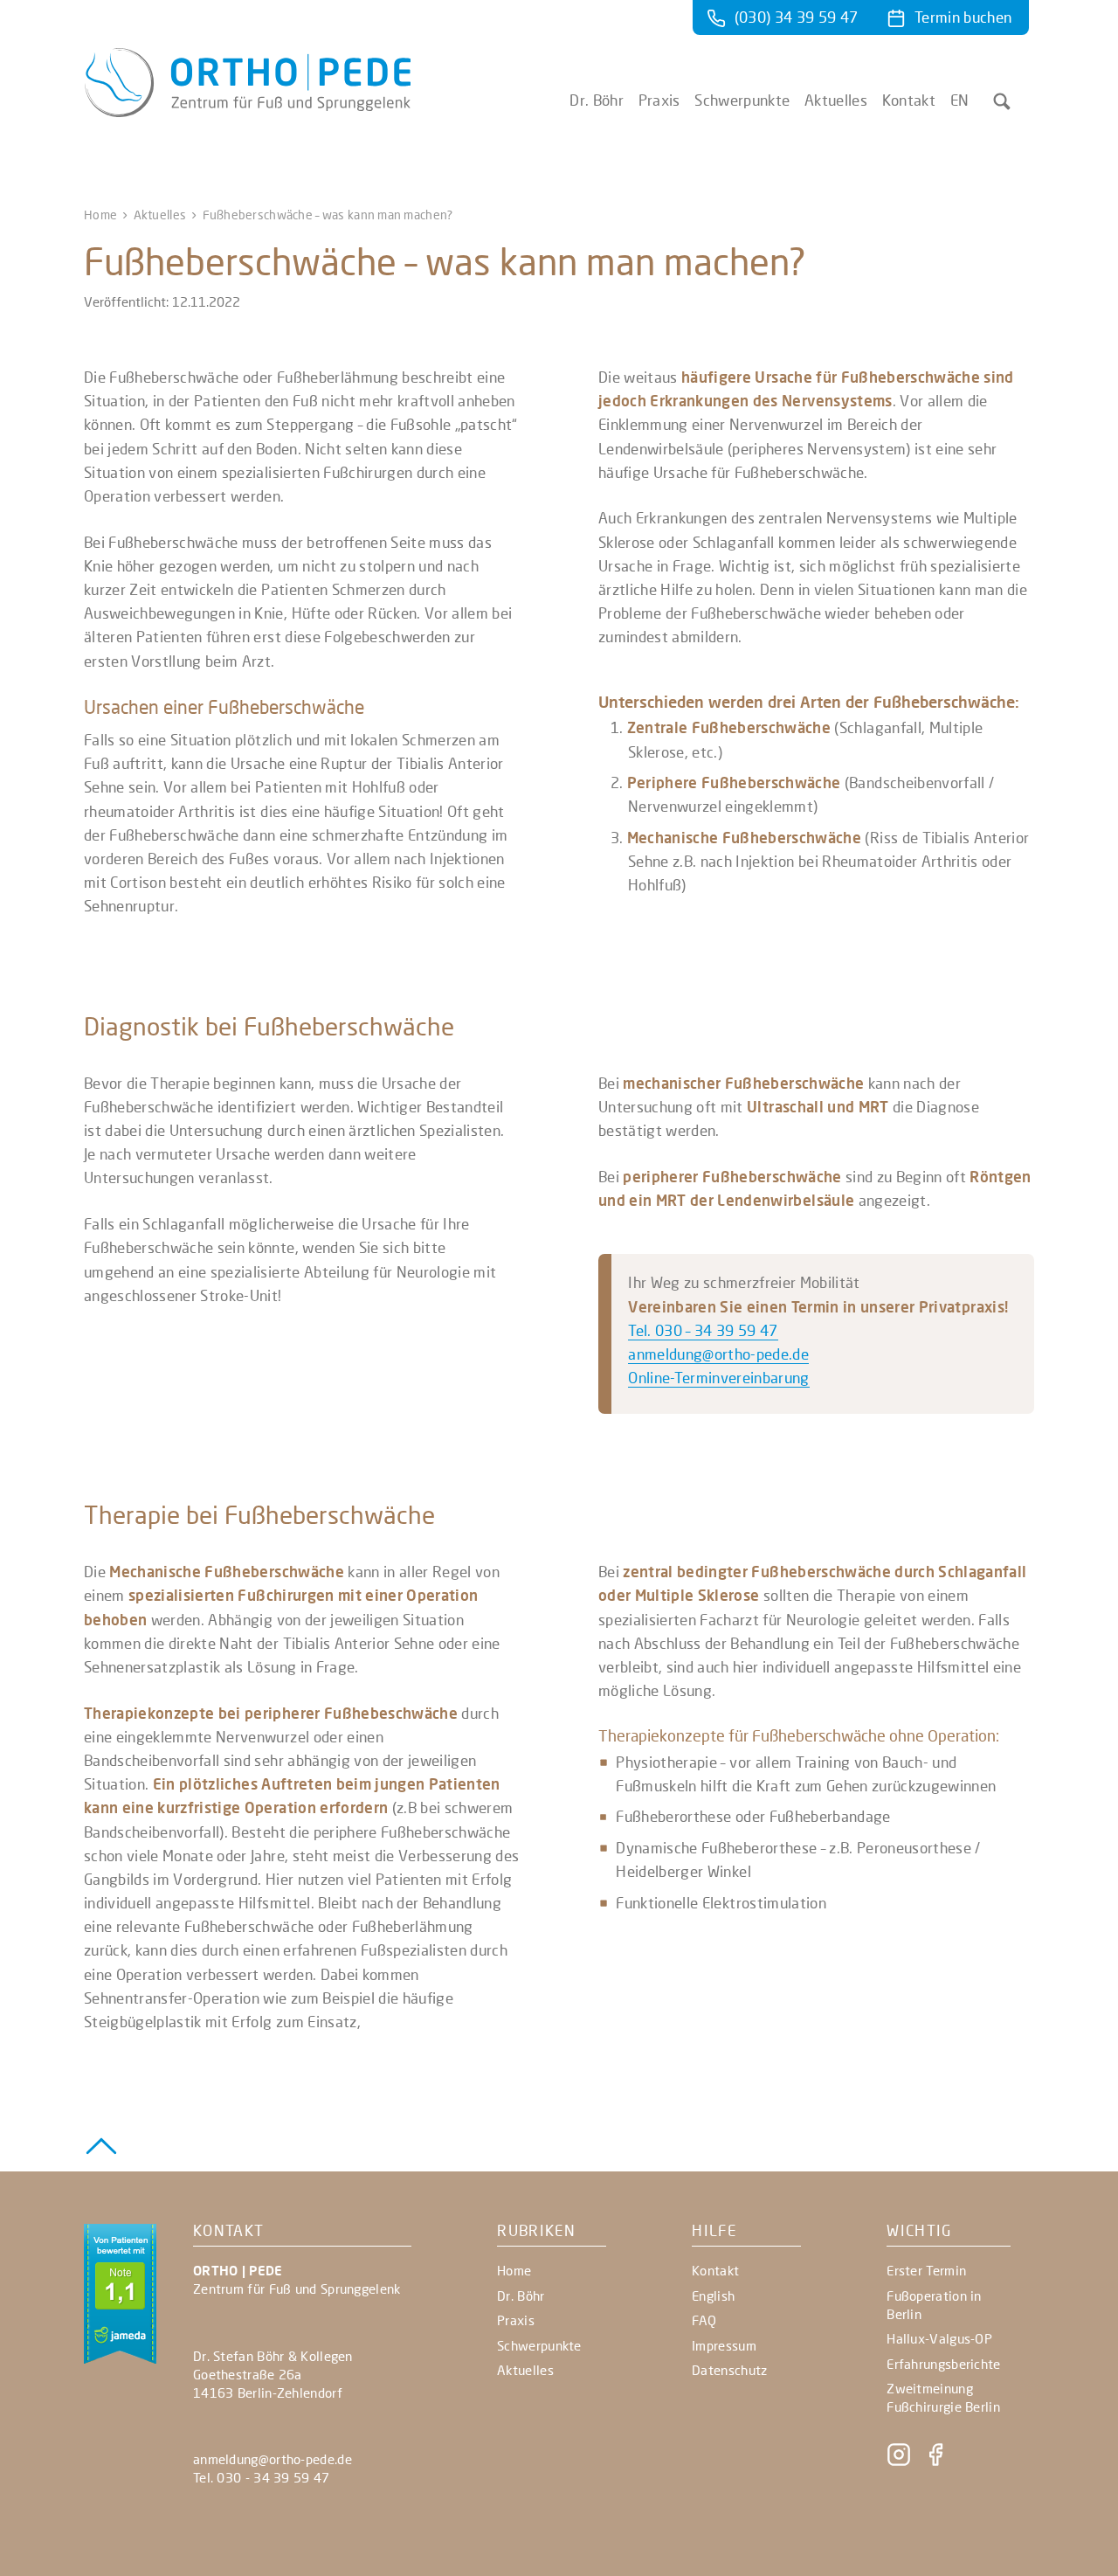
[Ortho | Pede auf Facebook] (935, 2462)
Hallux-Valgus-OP (939, 2338)
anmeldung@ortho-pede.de (718, 1354)
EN (960, 100)
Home (100, 215)
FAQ (704, 2320)
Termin (963, 17)
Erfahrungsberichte (943, 2364)
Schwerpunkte (742, 100)
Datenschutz (729, 2370)
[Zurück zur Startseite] (248, 111)
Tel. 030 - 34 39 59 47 (262, 2477)
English (713, 2296)
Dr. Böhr (597, 100)
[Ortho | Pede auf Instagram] (901, 2462)
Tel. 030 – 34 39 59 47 (703, 1330)
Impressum (724, 2345)
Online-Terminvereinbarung (719, 1378)
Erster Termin (926, 2270)
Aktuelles (836, 100)
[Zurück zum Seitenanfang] (101, 2143)
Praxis (659, 100)
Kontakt (909, 100)
